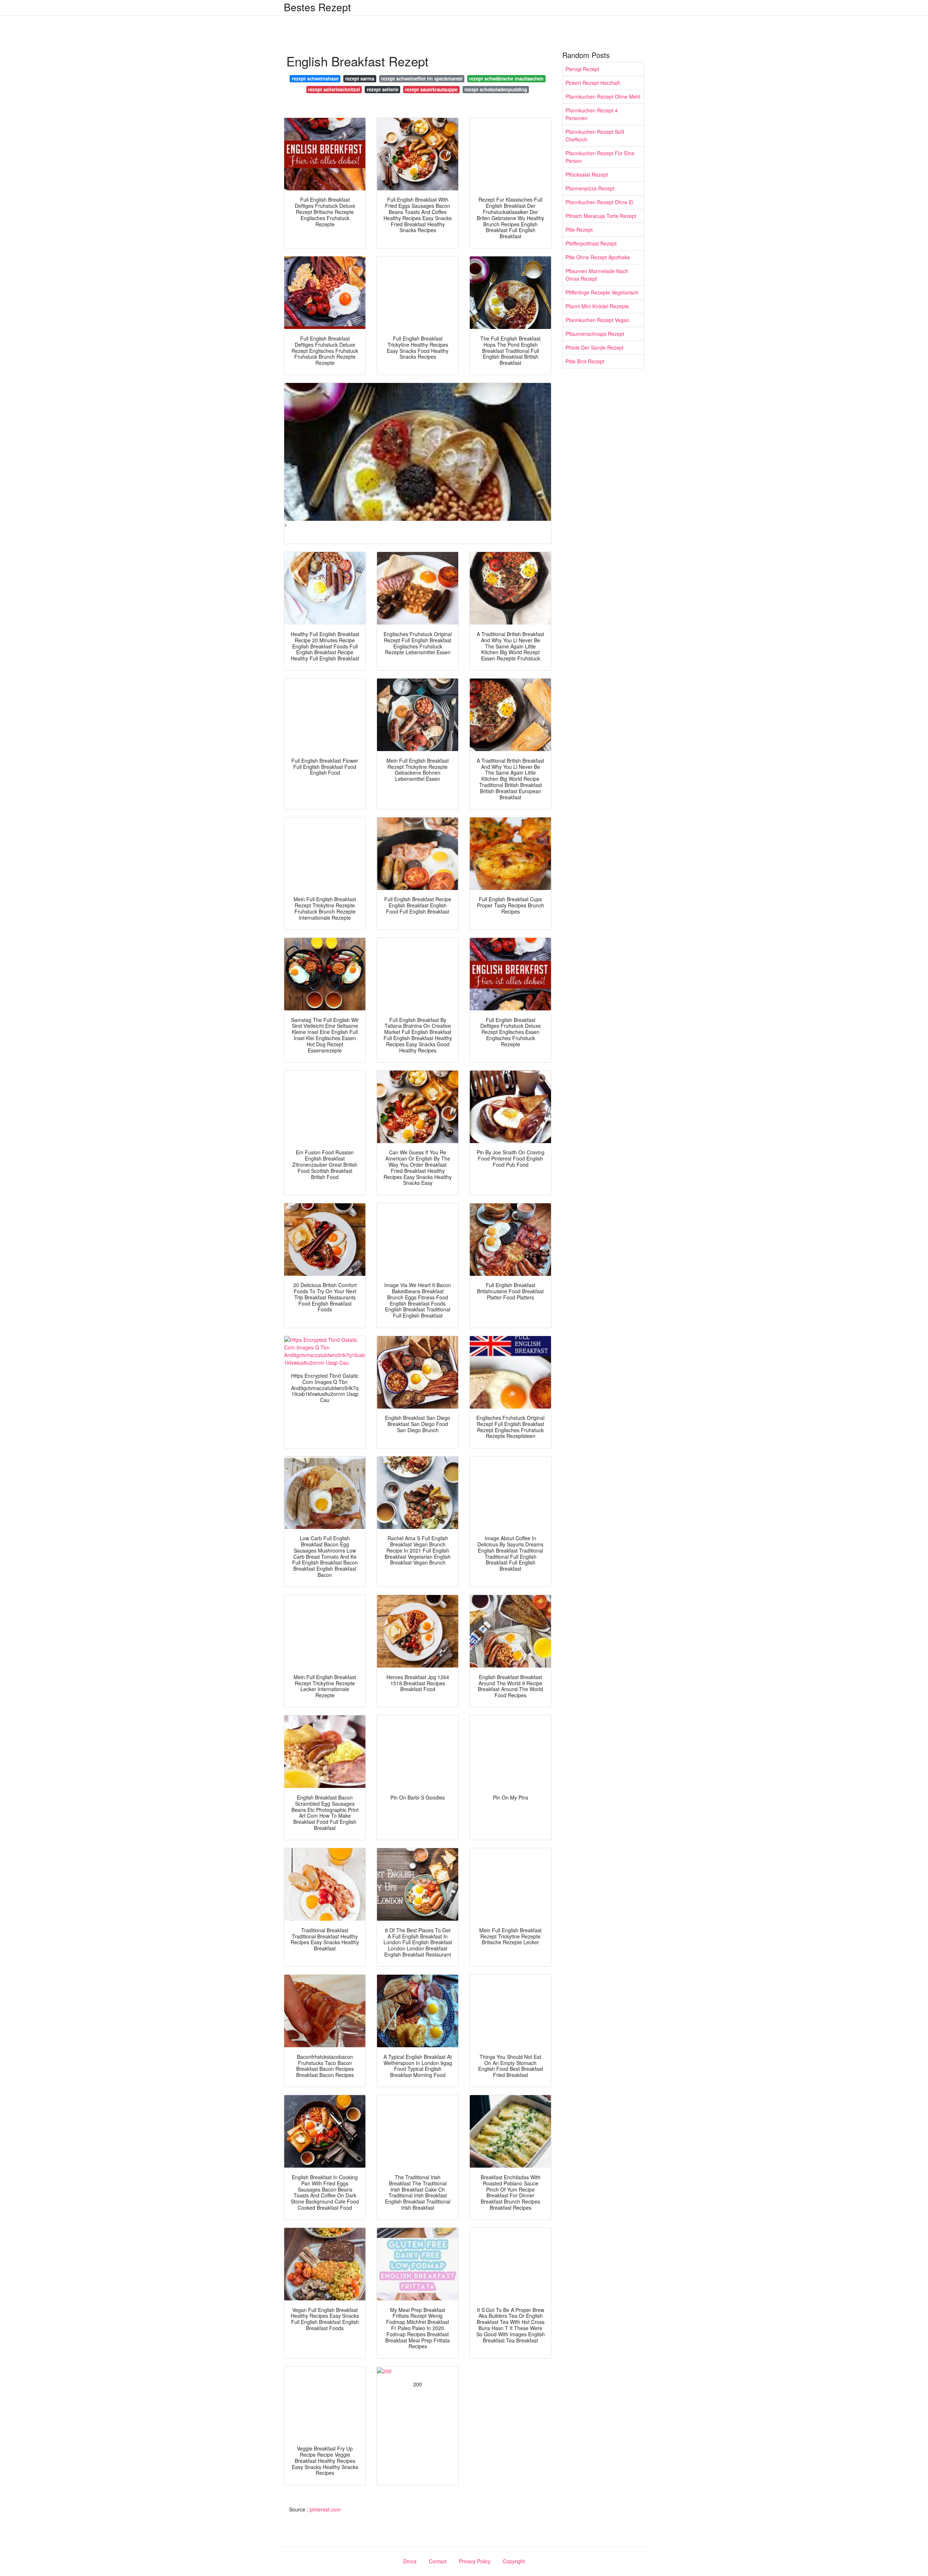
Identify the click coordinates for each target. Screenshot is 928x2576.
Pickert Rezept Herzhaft (593, 83)
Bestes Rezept (317, 7)
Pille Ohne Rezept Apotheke (598, 257)
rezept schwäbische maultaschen (506, 79)
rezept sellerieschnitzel (334, 89)
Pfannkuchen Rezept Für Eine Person (600, 157)
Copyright (514, 2561)
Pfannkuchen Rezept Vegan (597, 320)
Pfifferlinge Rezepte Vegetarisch (602, 292)
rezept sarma (360, 79)
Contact (438, 2561)
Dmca (410, 2561)
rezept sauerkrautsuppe (431, 89)
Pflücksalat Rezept (587, 174)
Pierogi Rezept (582, 69)
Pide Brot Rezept (585, 361)
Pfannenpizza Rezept (590, 188)
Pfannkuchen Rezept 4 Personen (592, 114)
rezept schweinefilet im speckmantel (422, 79)
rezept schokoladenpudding (496, 89)
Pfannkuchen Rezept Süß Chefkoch (595, 135)
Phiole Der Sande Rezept (594, 347)
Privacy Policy (475, 2561)
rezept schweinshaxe (315, 79)
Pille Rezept (579, 230)
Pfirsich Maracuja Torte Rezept (601, 216)
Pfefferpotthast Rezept (591, 243)
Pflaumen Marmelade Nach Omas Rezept (597, 275)
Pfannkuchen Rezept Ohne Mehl (603, 96)
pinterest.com (325, 2509)
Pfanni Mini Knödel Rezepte (597, 306)
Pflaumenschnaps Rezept (595, 334)
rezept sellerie (383, 89)
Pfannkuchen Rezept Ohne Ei (599, 202)
